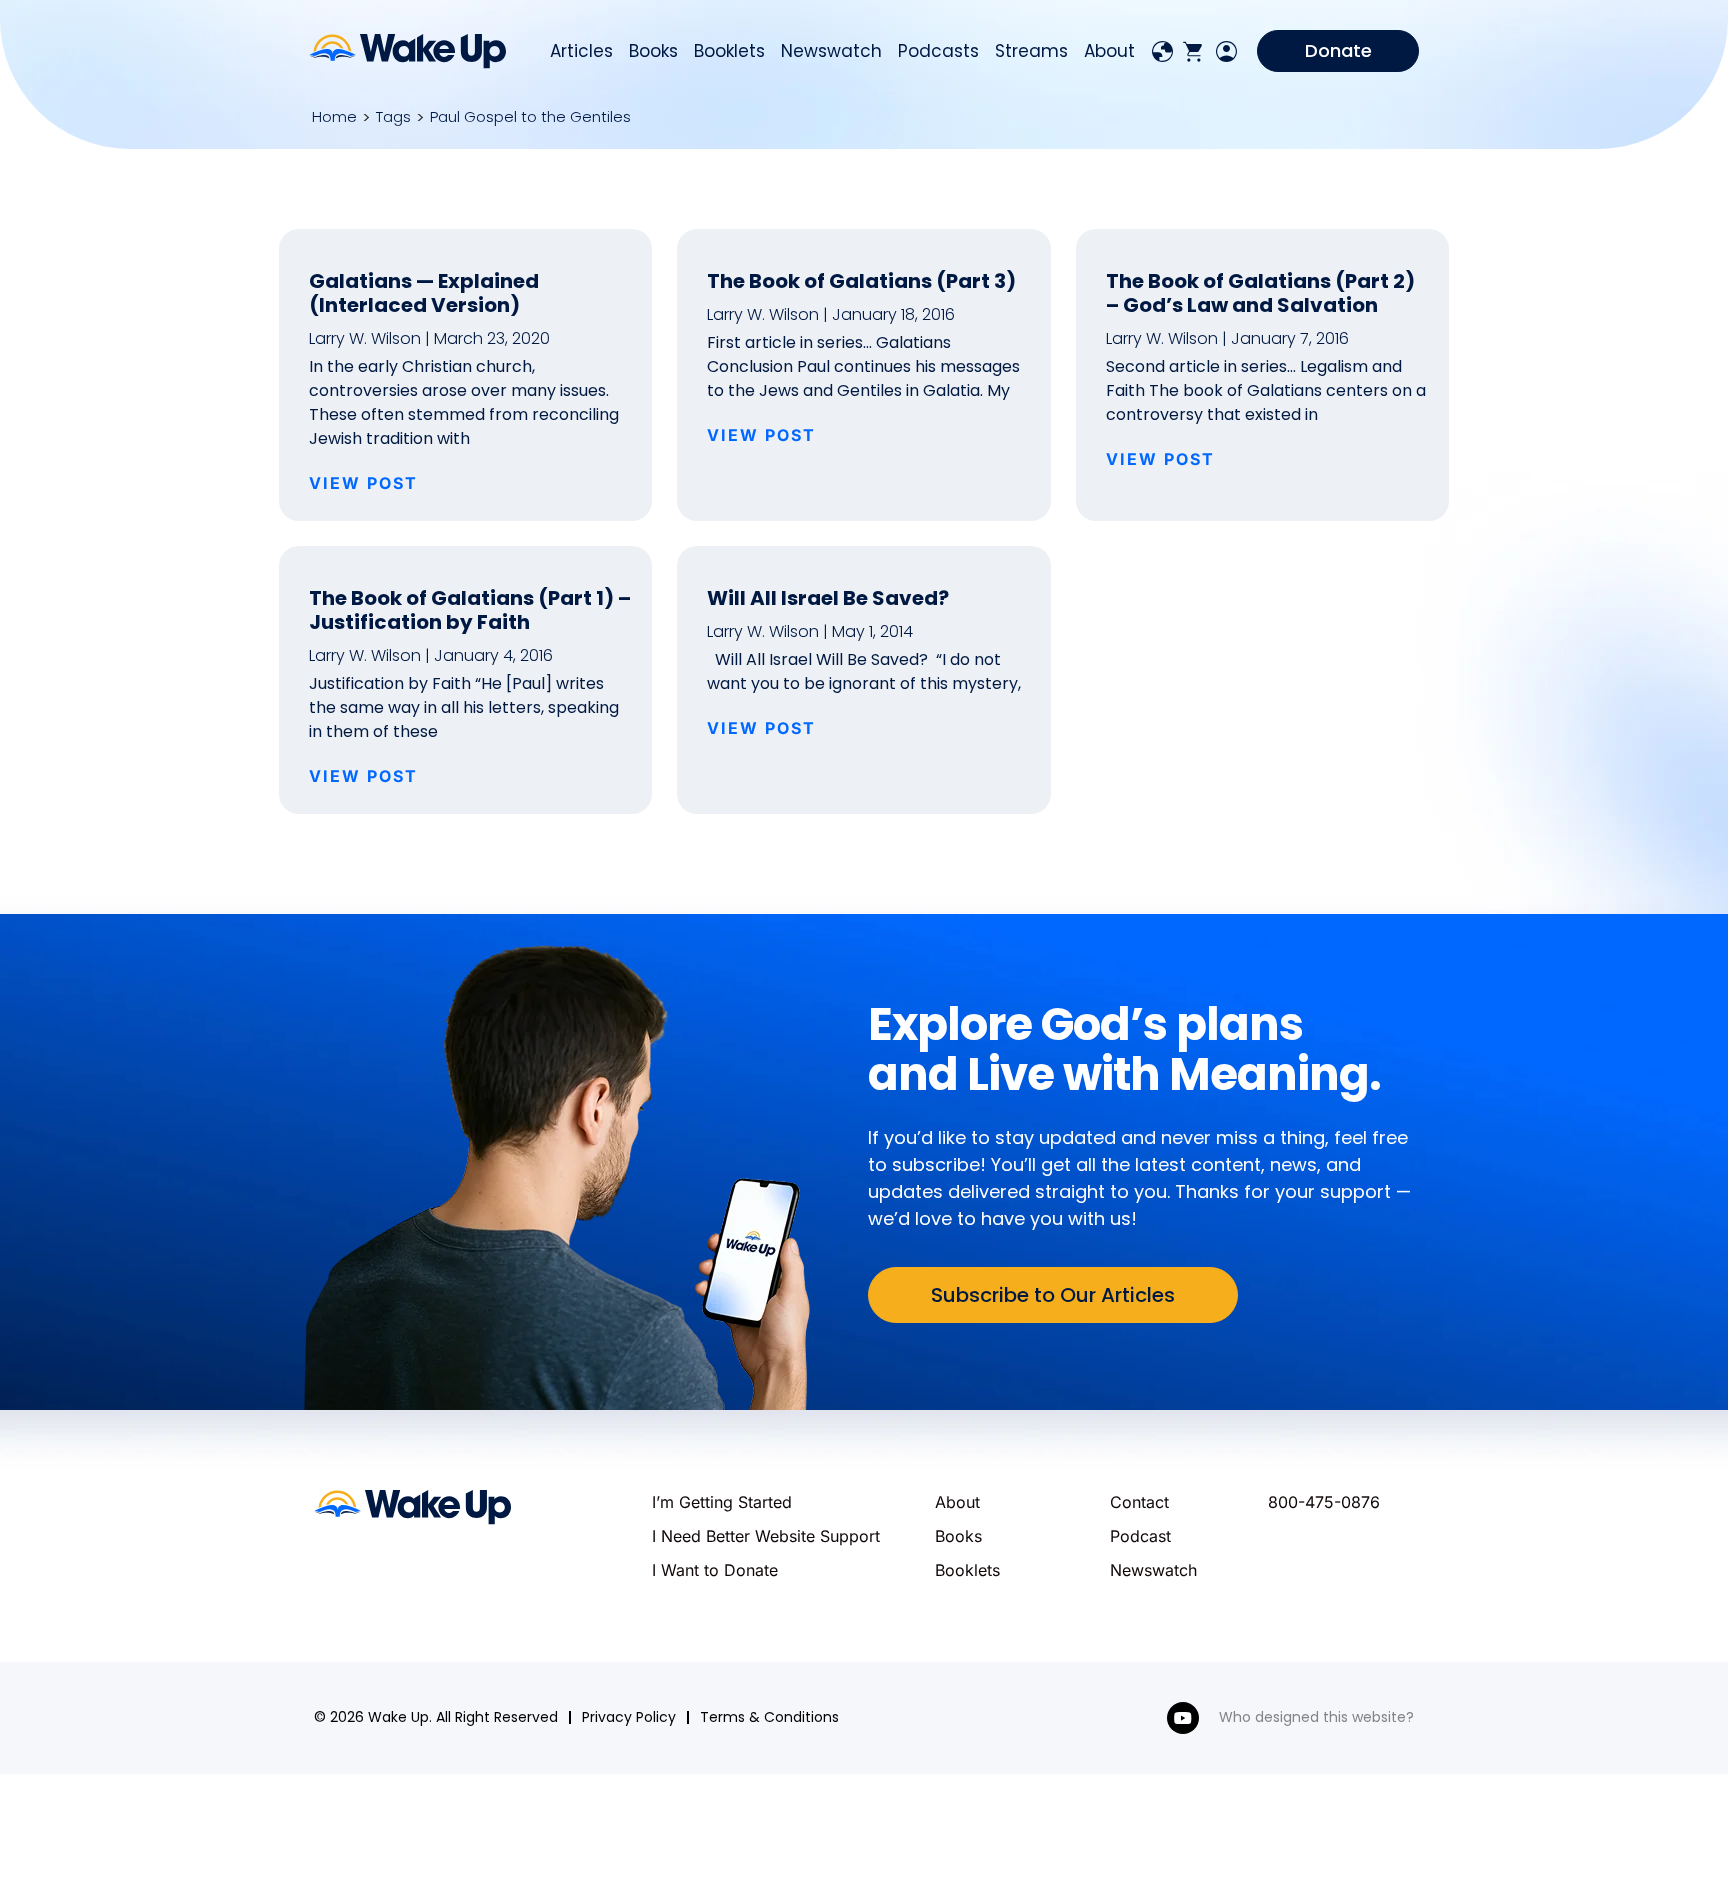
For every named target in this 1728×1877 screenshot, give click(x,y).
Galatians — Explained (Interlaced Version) (424, 293)
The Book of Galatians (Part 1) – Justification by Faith (470, 610)
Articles (581, 51)
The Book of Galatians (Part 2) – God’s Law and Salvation (1260, 293)
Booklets (729, 51)
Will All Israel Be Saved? (828, 598)
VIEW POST (363, 483)
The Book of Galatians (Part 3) (861, 281)
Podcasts (938, 51)
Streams (1031, 51)
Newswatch (831, 51)
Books (653, 51)
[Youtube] (1183, 1718)
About (1109, 51)
